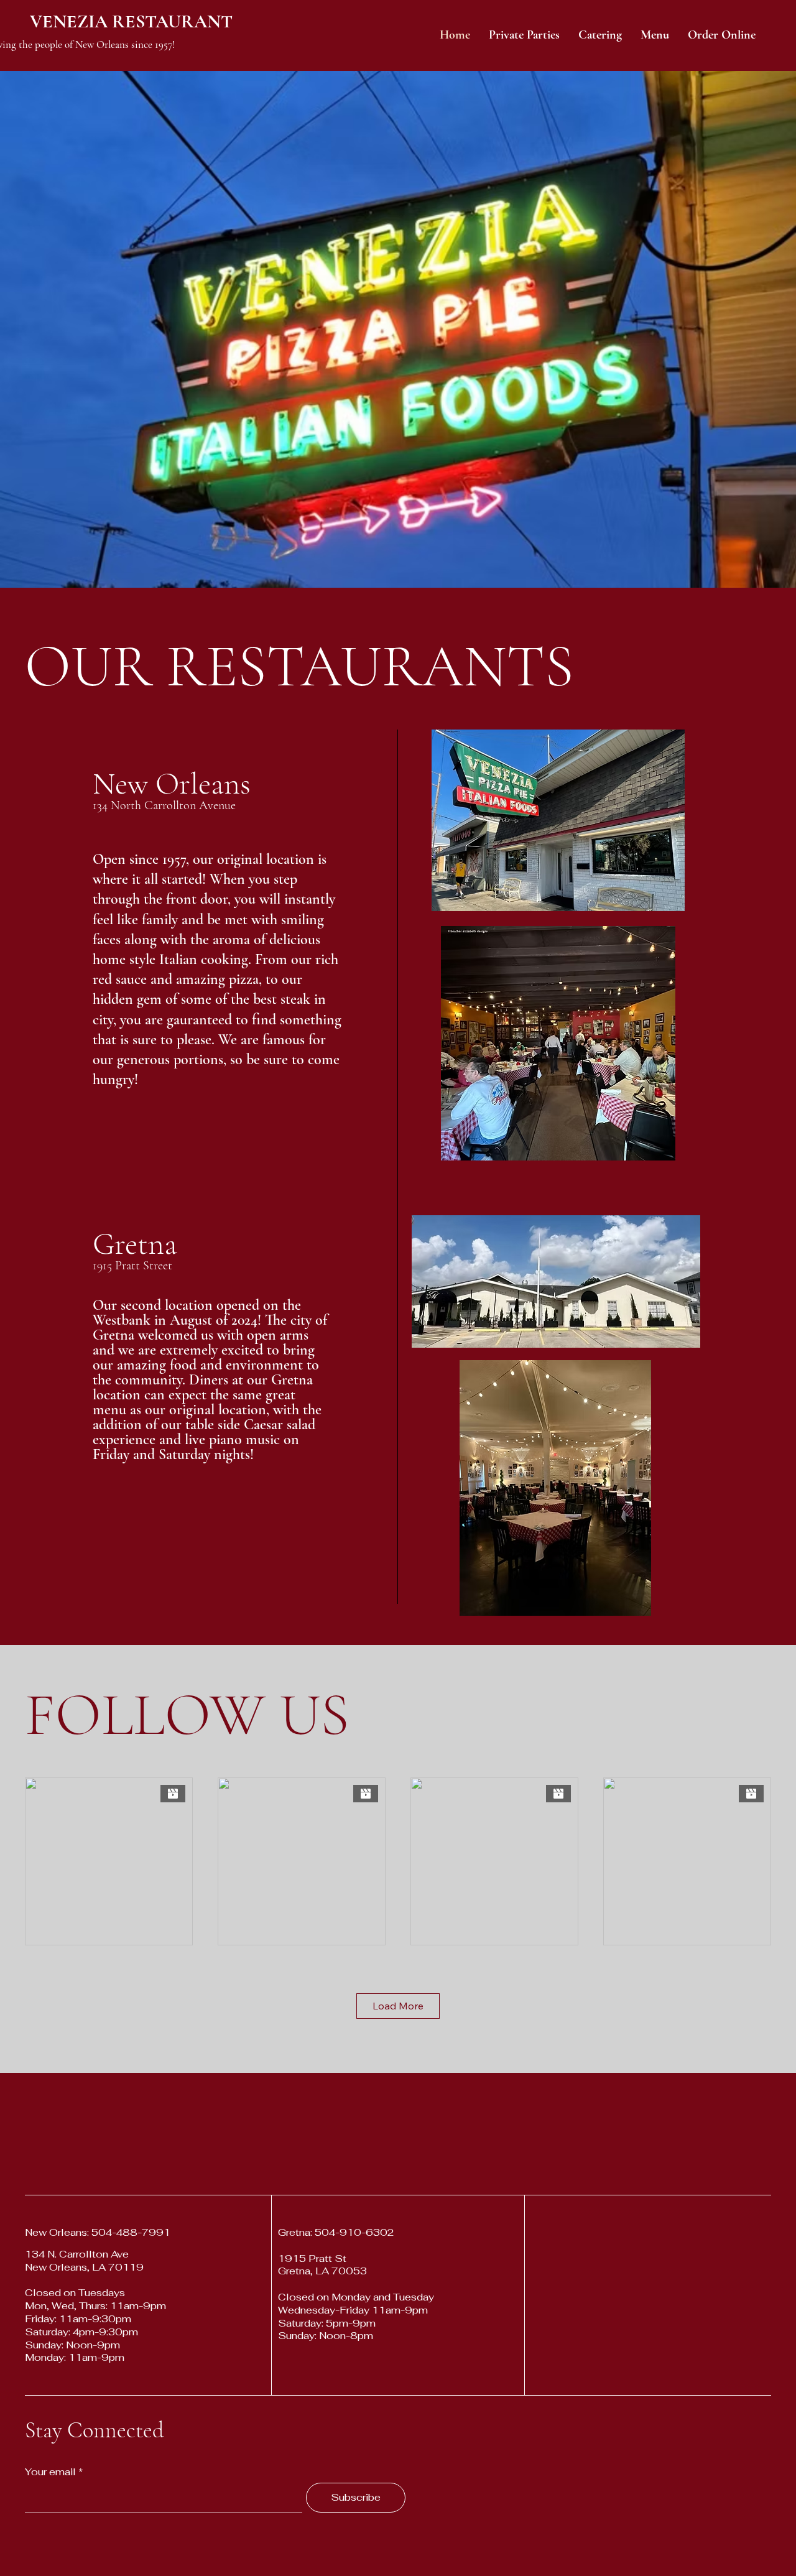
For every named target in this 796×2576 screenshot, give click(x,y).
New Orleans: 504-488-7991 (98, 2232)
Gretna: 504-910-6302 (336, 2232)
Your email (50, 2472)
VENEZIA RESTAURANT (131, 21)
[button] (722, 35)
